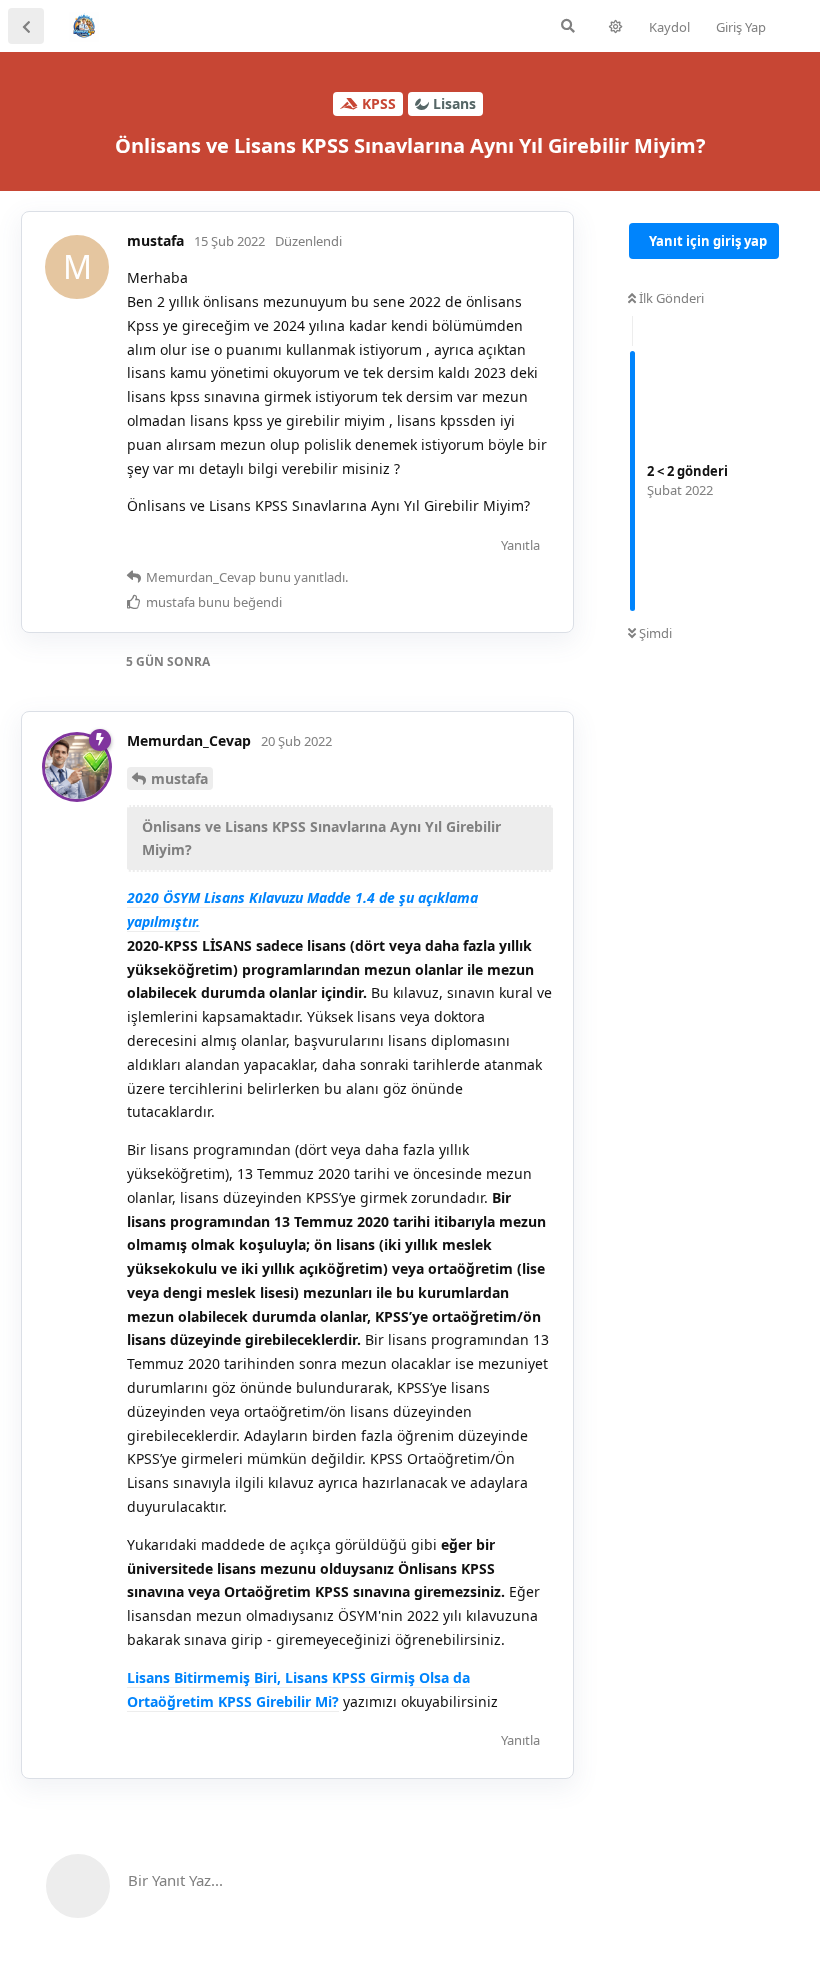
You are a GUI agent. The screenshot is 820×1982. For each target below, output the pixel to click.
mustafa (179, 778)
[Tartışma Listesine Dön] (26, 26)
